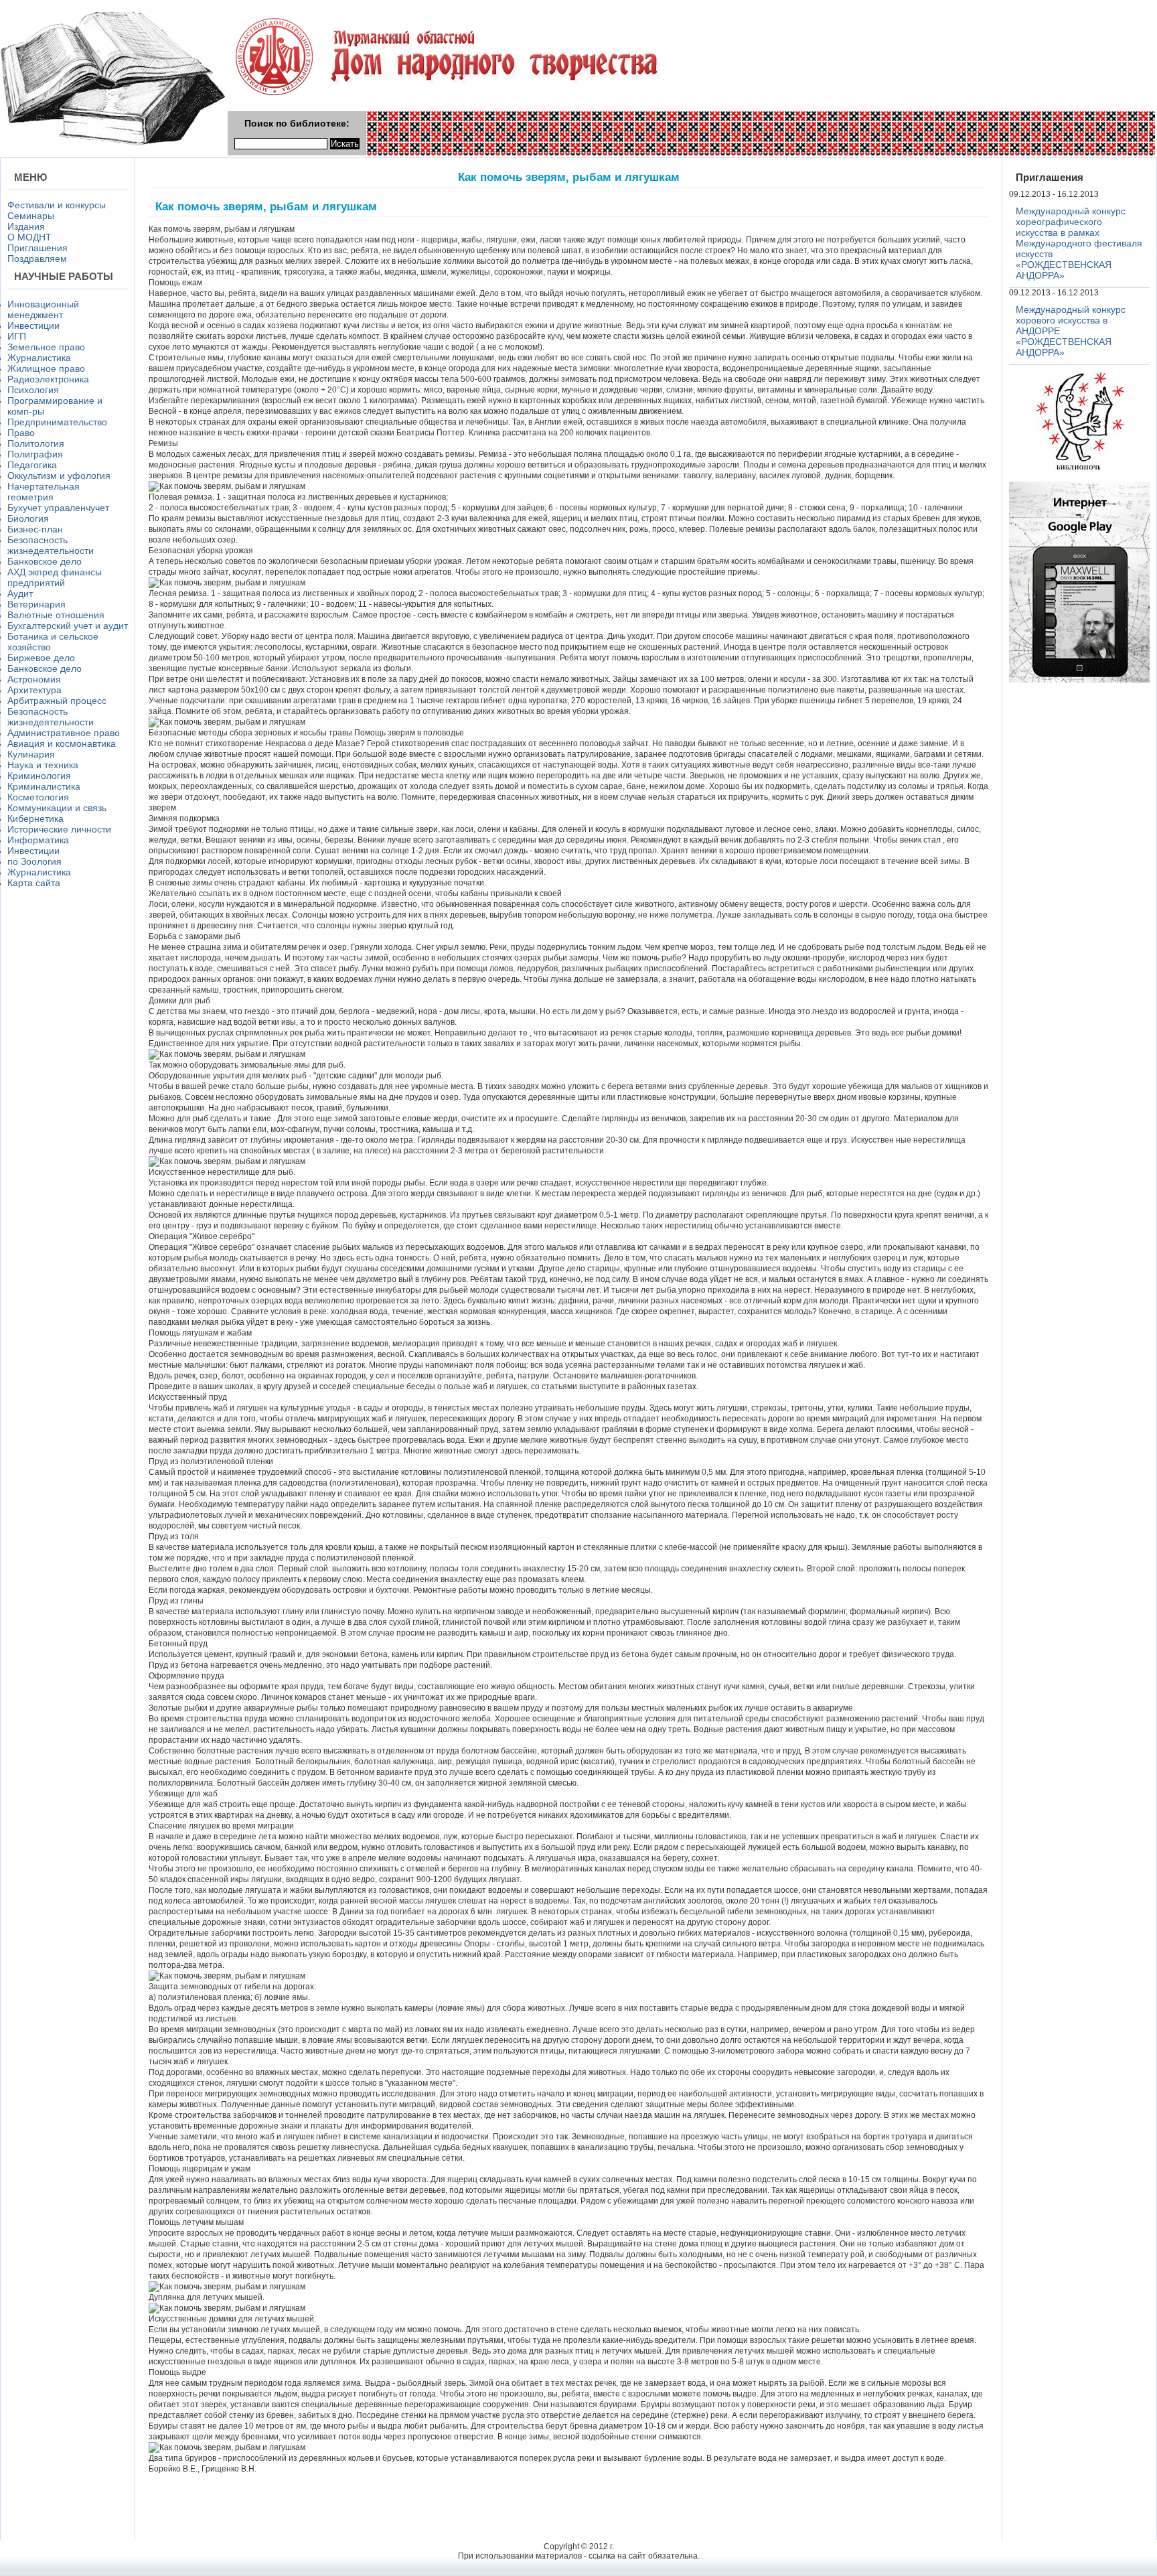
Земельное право (46, 347)
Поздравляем (37, 259)
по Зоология (34, 861)
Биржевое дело (41, 658)
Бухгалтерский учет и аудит (68, 626)
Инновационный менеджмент (43, 309)
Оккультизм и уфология (59, 476)
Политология (36, 443)
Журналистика (39, 358)
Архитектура (34, 690)
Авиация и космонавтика (62, 743)
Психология (33, 390)
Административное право (64, 733)
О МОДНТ (29, 237)
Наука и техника (43, 765)
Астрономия (34, 679)
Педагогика (32, 465)
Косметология (38, 797)
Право (21, 433)
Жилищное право (46, 368)
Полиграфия (35, 454)
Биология (28, 518)
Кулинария (31, 754)
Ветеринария (36, 604)
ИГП (17, 336)
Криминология (39, 776)
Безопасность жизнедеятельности (51, 545)
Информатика (38, 840)
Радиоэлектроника (48, 379)
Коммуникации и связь (57, 808)
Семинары (31, 216)
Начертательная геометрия (44, 492)
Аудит (20, 593)
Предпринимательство (57, 422)
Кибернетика (35, 818)
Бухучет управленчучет (58, 508)
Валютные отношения (56, 615)
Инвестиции (33, 326)
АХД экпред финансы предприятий (55, 577)
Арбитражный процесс (57, 701)
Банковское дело (45, 561)
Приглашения (37, 248)
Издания (26, 226)
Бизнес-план (35, 529)
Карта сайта (34, 883)
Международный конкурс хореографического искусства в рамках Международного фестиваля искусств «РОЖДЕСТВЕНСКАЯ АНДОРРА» (1079, 243)
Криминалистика (44, 786)
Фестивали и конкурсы (57, 205)
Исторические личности (59, 829)
